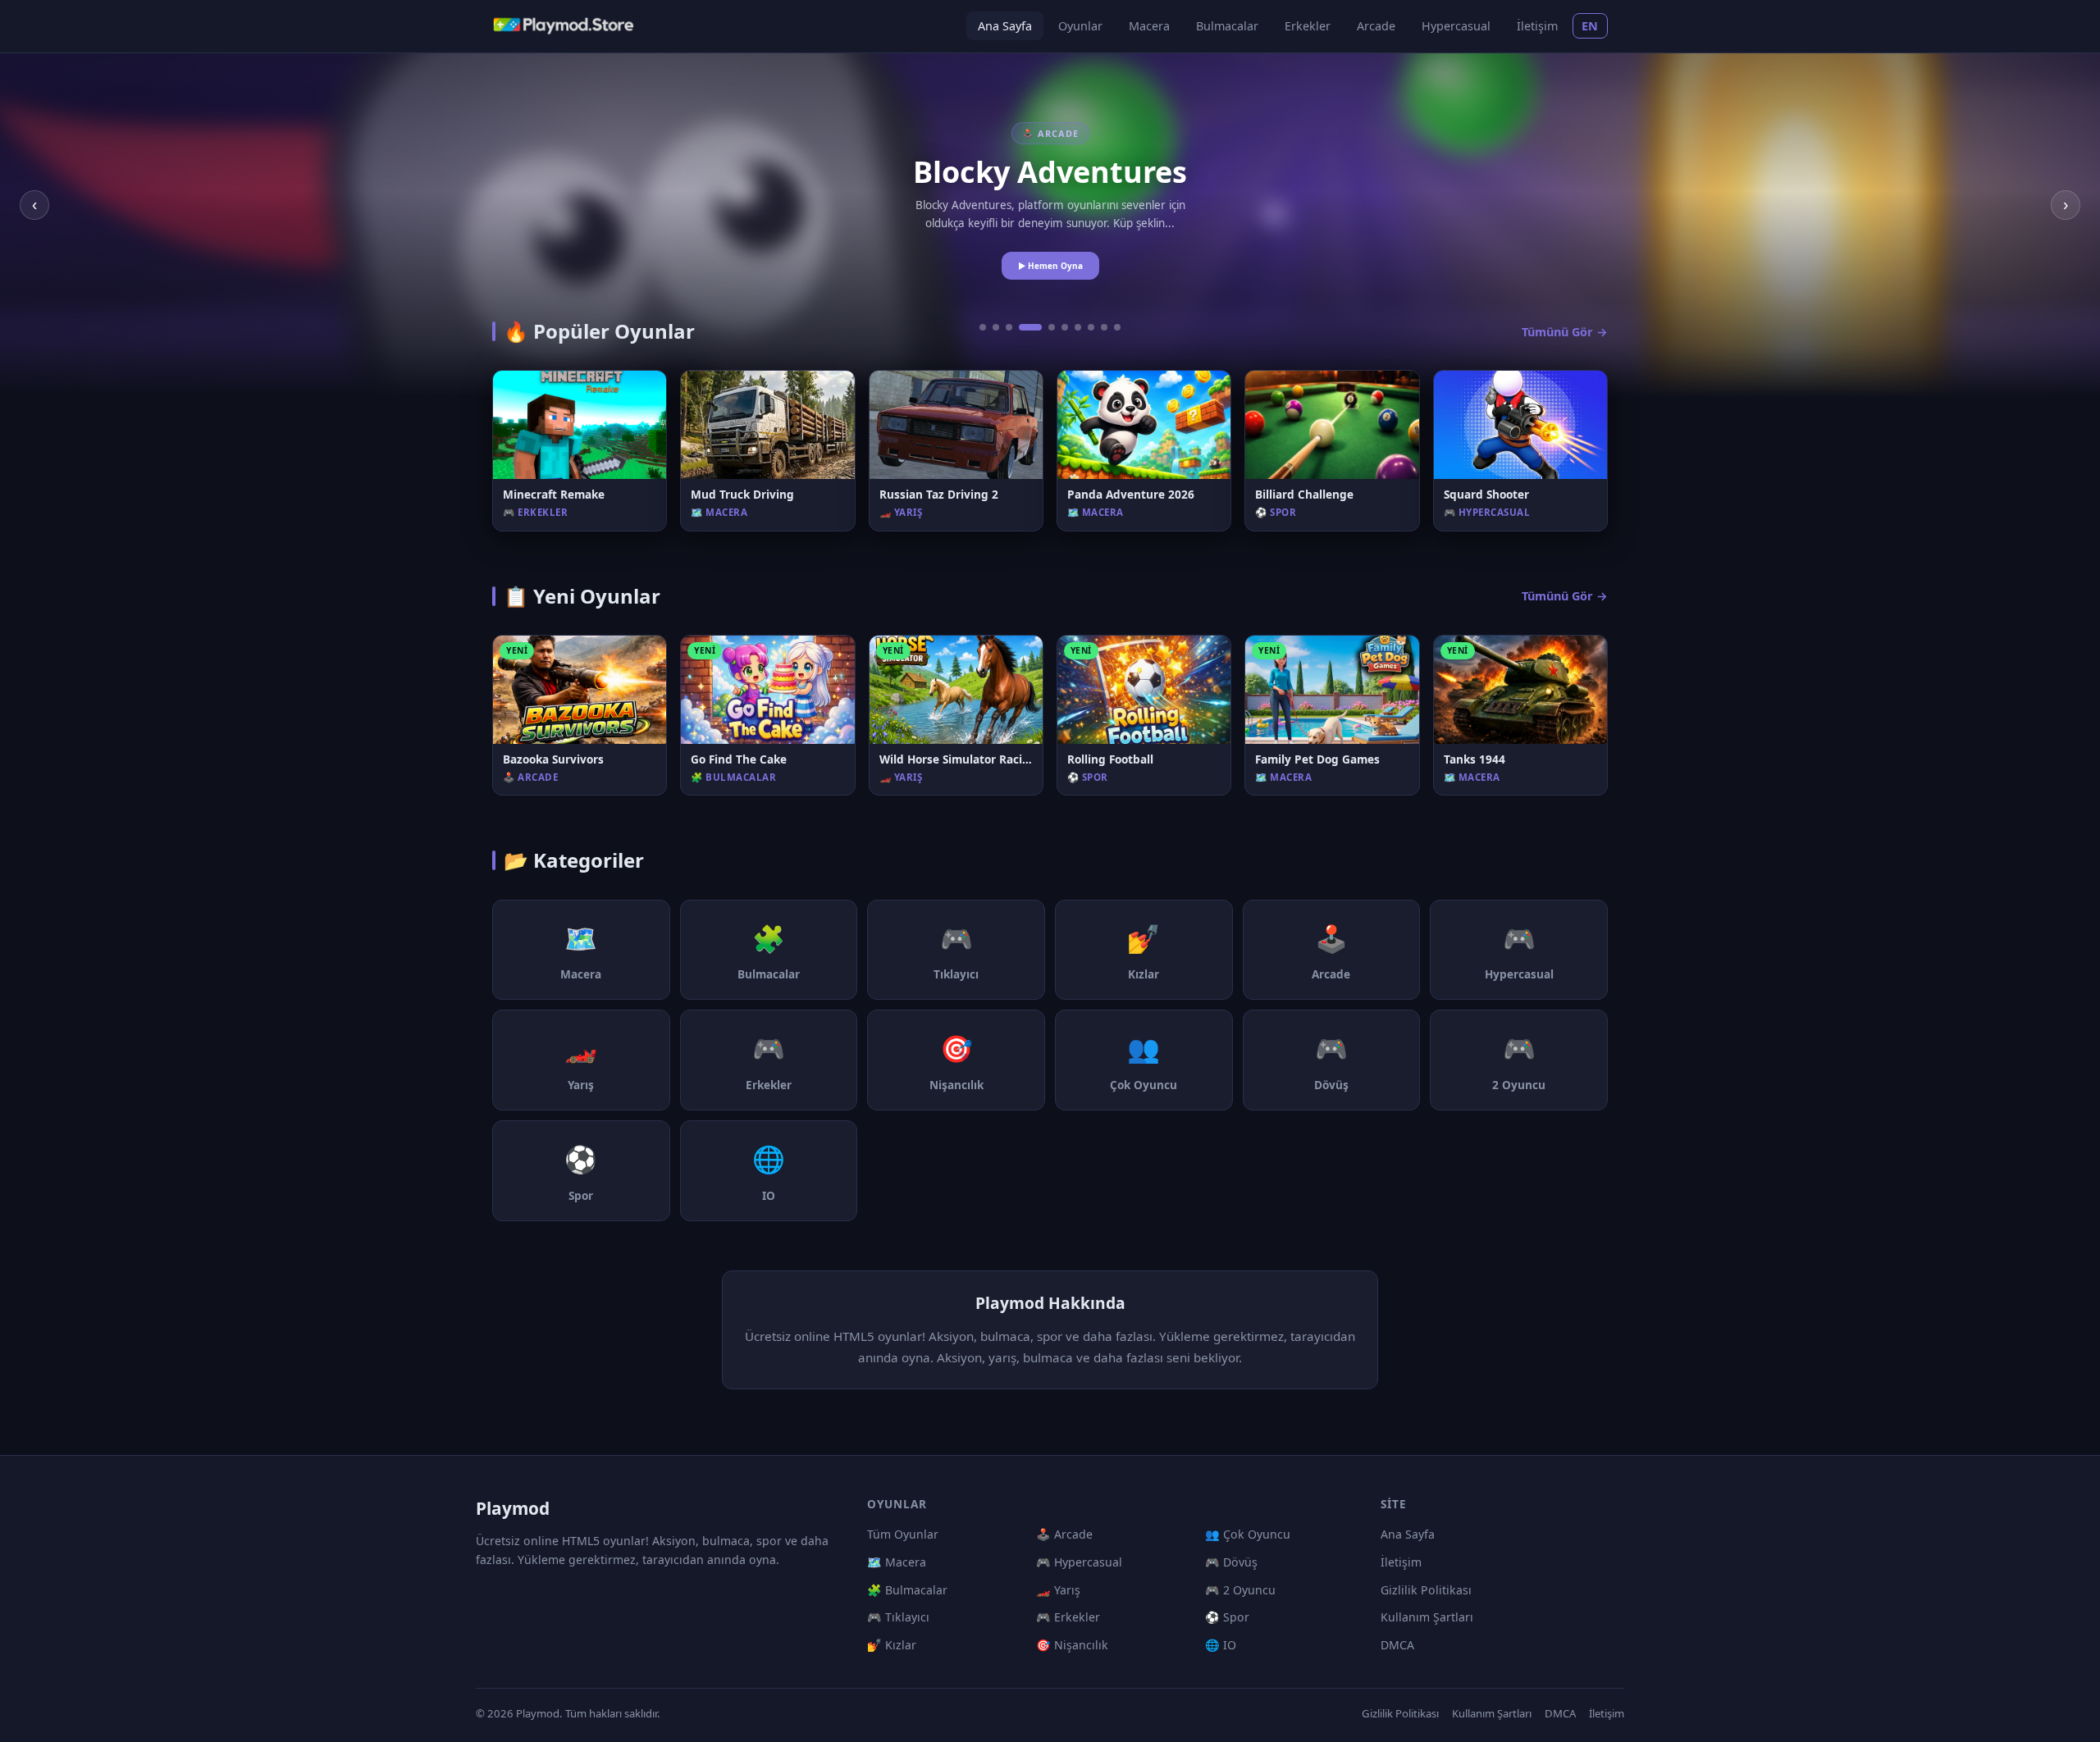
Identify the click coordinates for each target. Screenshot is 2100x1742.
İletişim (1537, 26)
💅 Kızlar (892, 1645)
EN (1590, 26)
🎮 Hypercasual (1079, 1562)
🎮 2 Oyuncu (1240, 1590)
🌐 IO (1221, 1645)
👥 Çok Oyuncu (1248, 1534)
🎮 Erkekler (1068, 1617)
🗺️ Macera (897, 1562)
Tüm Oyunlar (903, 1534)
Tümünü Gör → (1565, 332)
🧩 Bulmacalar (907, 1590)
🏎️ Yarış (1058, 1590)
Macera (1149, 26)
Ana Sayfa (1005, 26)
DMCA (1397, 1645)
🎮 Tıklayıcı (898, 1617)
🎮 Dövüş (1231, 1562)
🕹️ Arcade (1064, 1534)
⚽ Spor (1227, 1617)
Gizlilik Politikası (1426, 1590)
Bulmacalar (1227, 26)
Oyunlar (1080, 26)
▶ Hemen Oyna (1050, 266)
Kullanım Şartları (1427, 1617)
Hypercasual (1456, 26)
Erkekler (1308, 26)
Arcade (1376, 26)
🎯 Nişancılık (1072, 1645)
